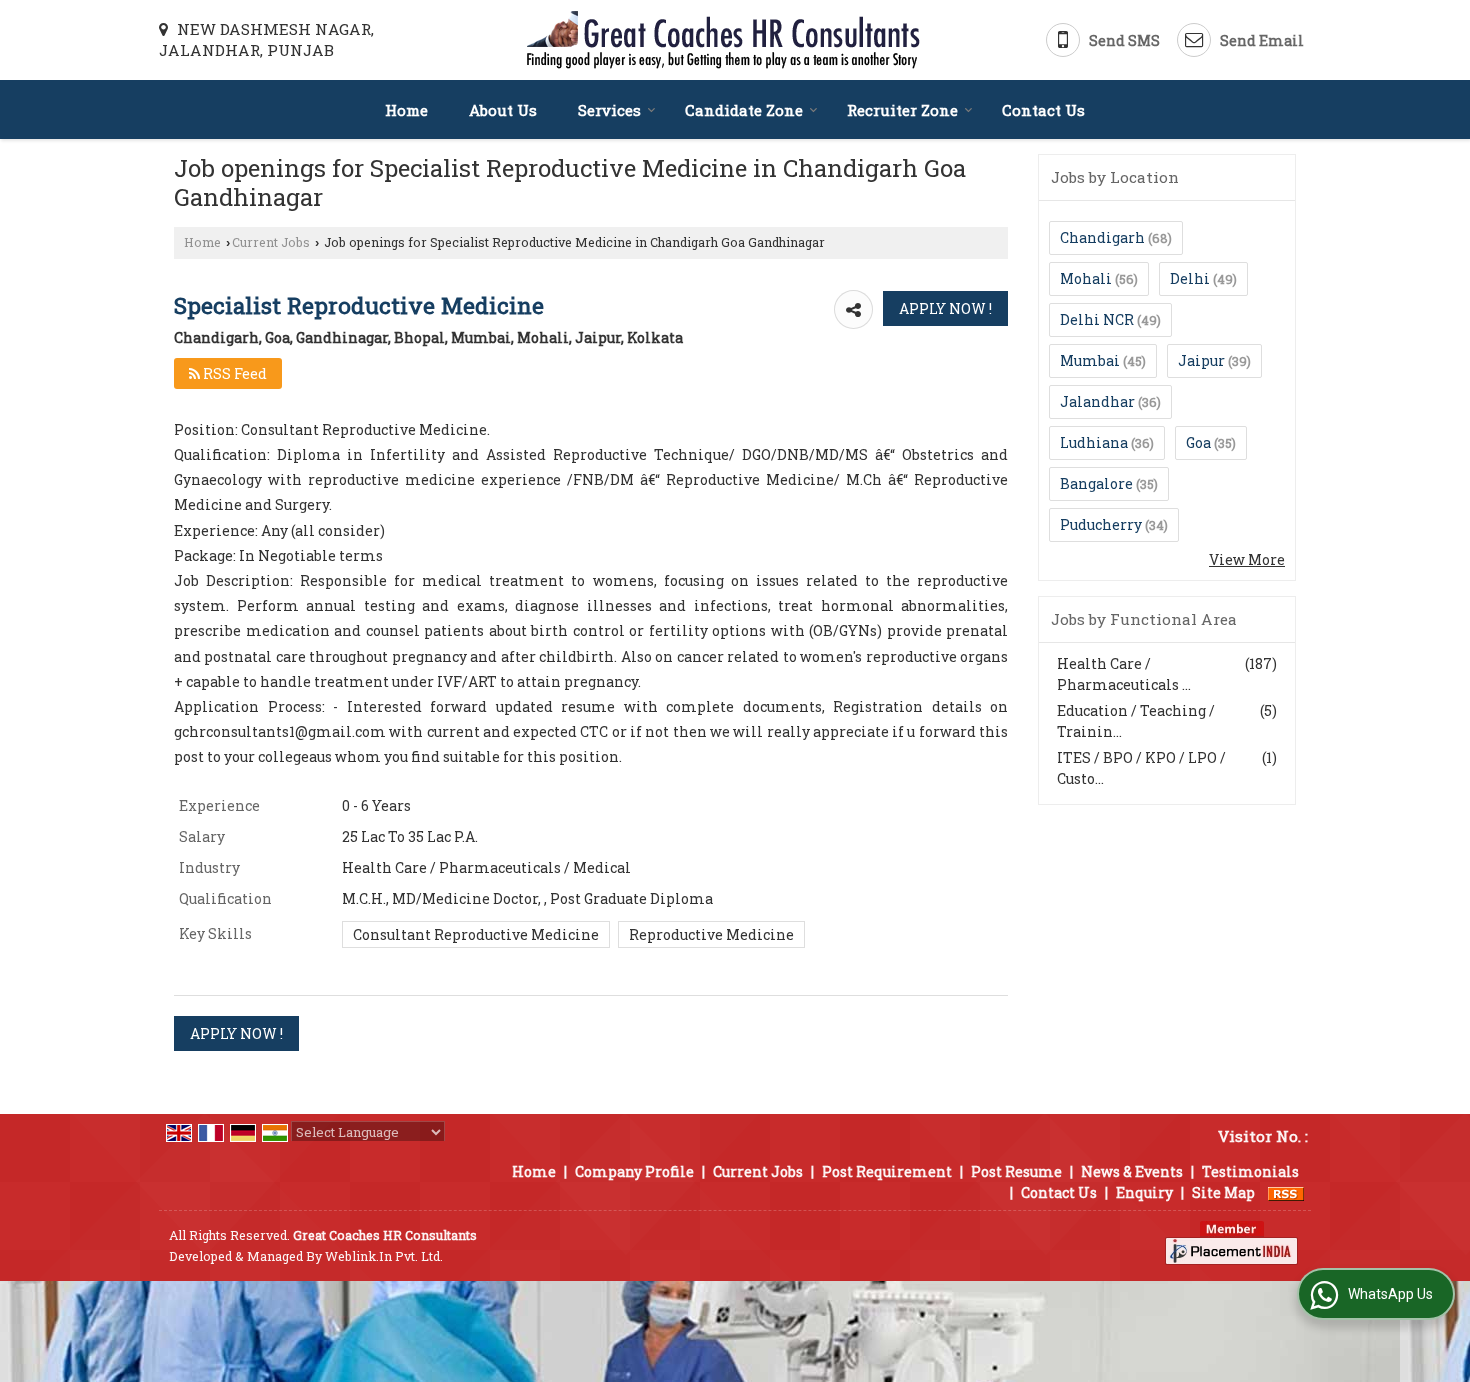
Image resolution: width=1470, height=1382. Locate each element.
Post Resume (1016, 1171)
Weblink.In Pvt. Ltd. (384, 1256)
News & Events (1132, 1171)
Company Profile (634, 1171)
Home (406, 110)
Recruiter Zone (902, 110)
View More (1247, 559)
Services (609, 110)
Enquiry (1144, 1192)
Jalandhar (1097, 401)
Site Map (1223, 1192)
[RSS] (1286, 1192)
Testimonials (1250, 1171)
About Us (503, 110)
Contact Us (1043, 110)
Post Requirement (887, 1171)
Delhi (1190, 278)
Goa (1198, 442)
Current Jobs (271, 242)
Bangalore (1096, 483)
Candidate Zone (744, 110)
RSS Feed (233, 373)
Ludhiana (1094, 442)
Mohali (1086, 278)
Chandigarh (1102, 237)
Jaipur (1201, 360)
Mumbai (1090, 360)
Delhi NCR (1097, 319)
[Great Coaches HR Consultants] (723, 40)
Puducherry (1101, 524)
